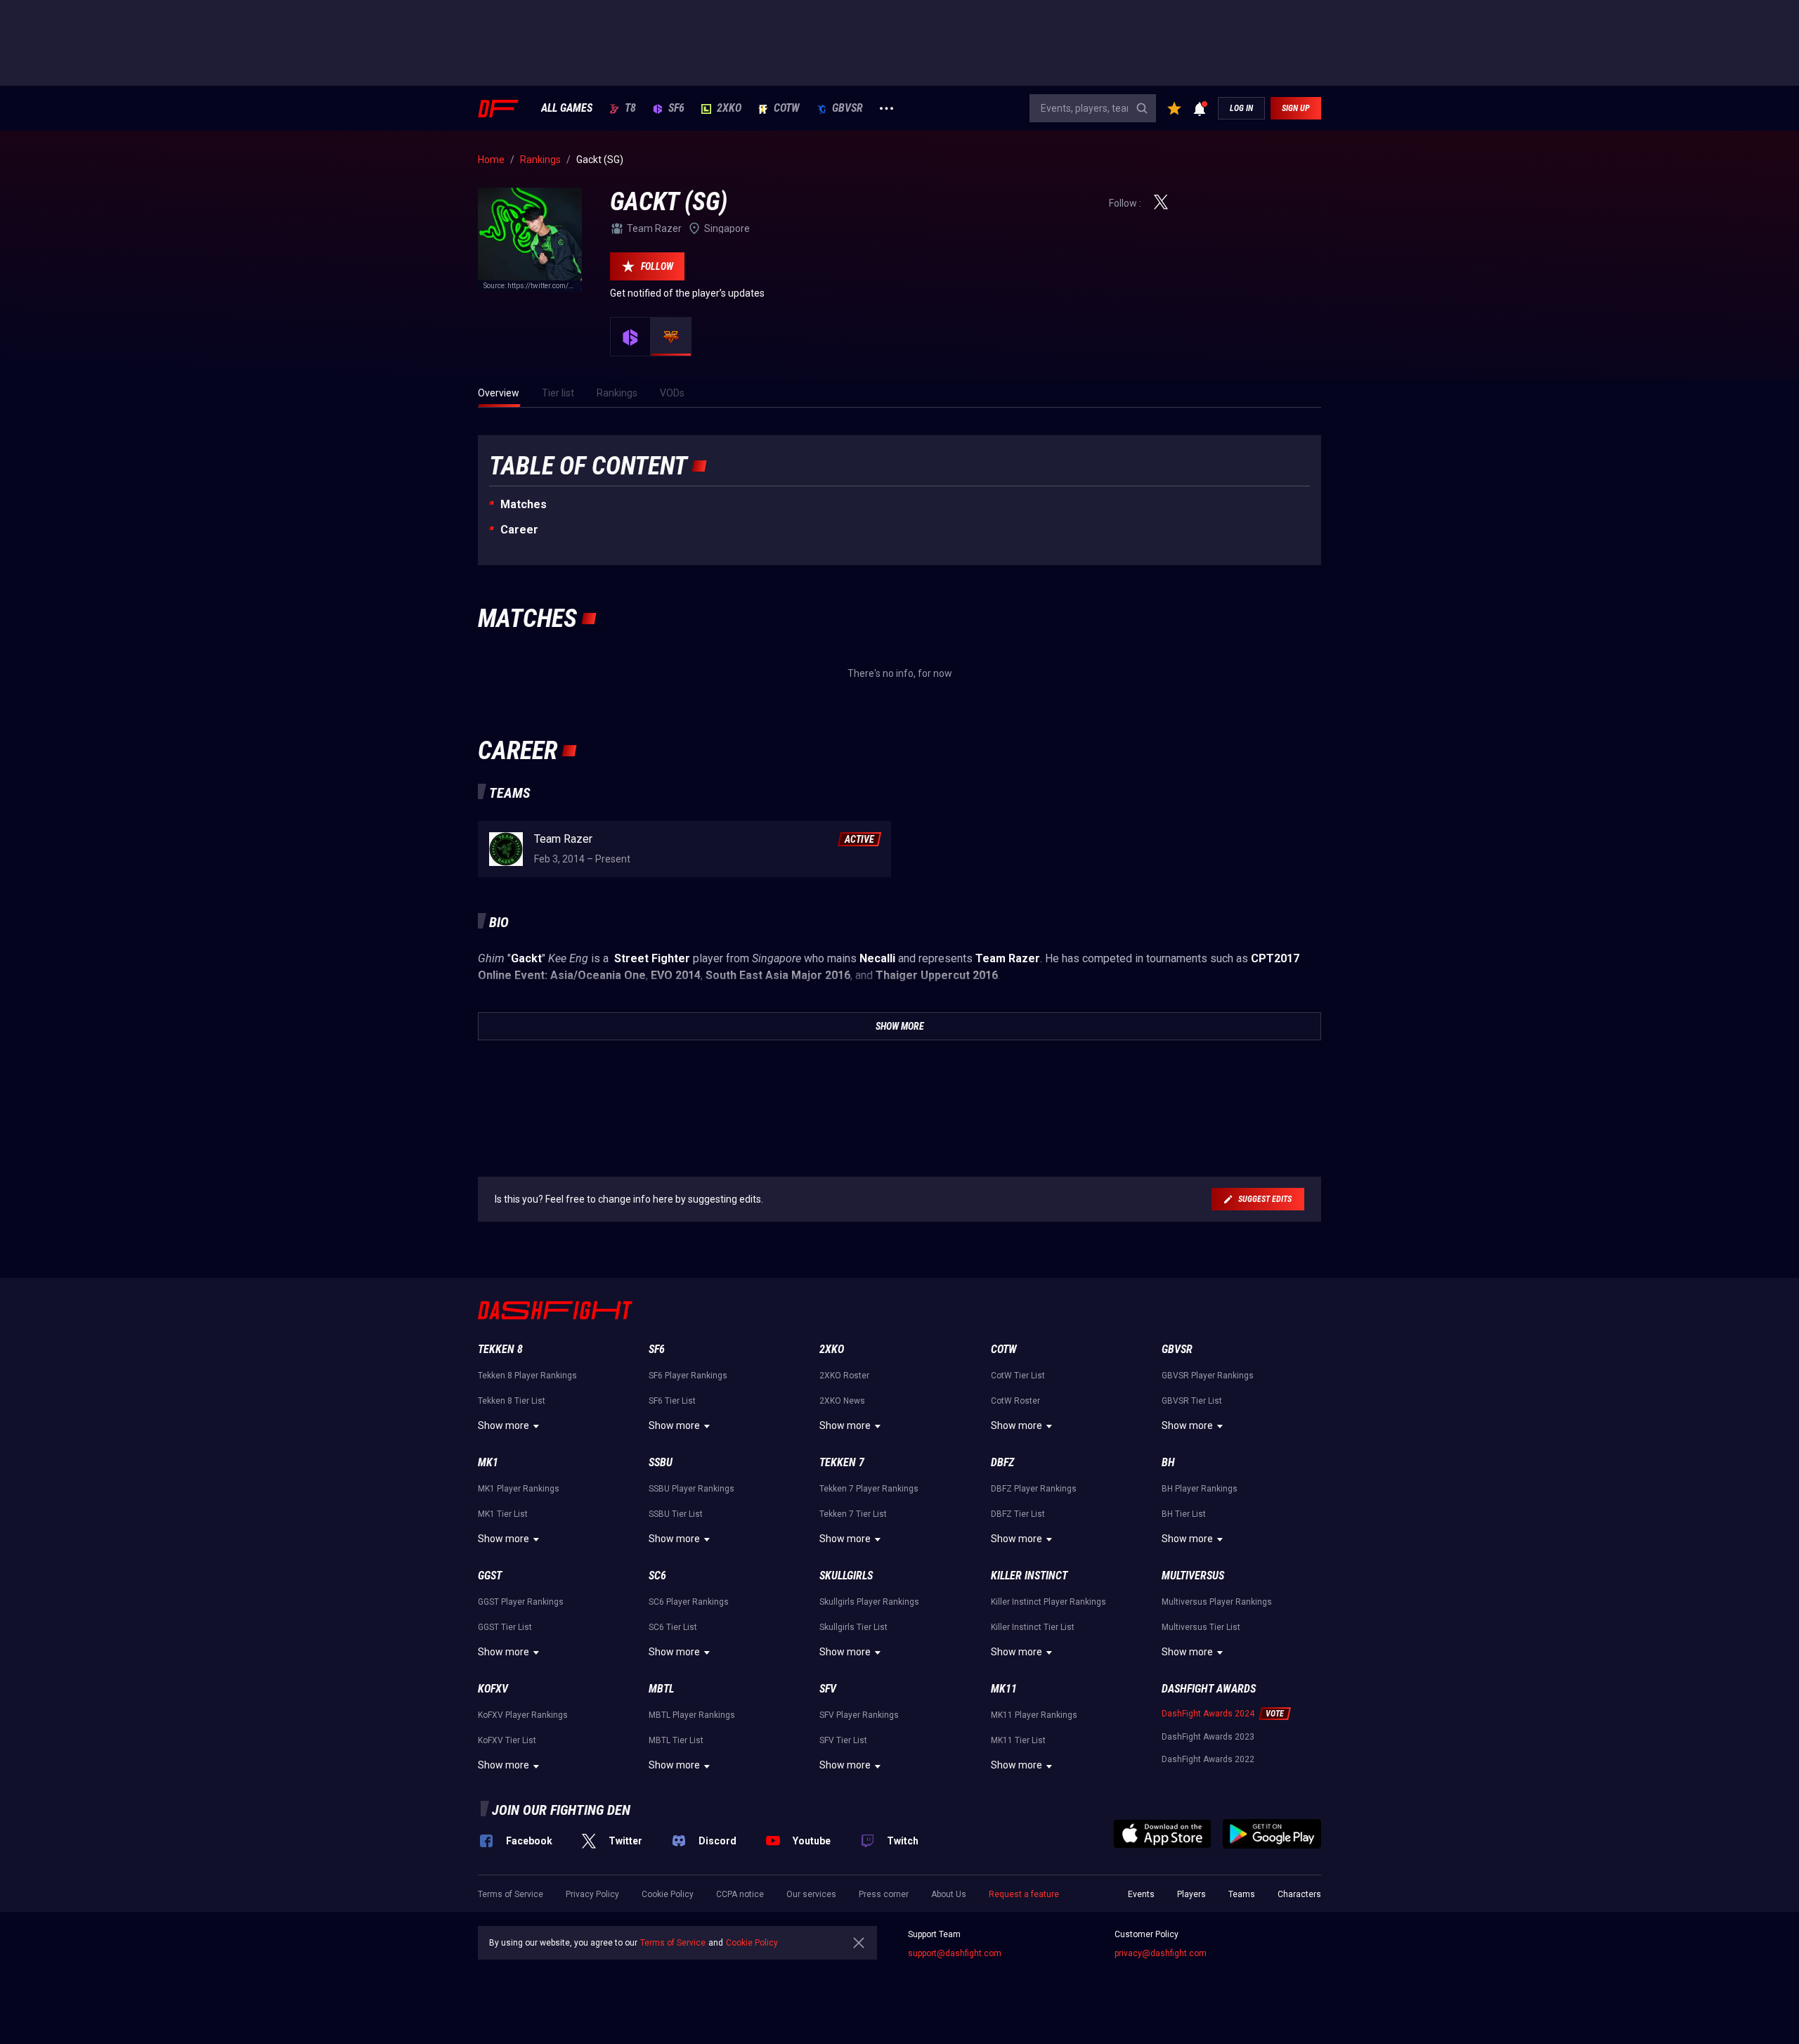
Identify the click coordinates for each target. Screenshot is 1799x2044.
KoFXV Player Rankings (523, 1715)
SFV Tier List (843, 1740)
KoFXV (493, 1689)
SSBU (661, 1462)
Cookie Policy (668, 1894)
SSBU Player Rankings (691, 1489)
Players (1191, 1894)
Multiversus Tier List (1201, 1627)
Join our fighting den (561, 1810)
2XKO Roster (844, 1376)
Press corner (884, 1894)
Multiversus (1193, 1576)
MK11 (1004, 1689)
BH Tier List (1184, 1514)
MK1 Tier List (503, 1514)
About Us (949, 1894)
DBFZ (1002, 1462)
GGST (490, 1576)
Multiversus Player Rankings (1217, 1602)
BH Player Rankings (1200, 1489)
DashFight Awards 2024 (1208, 1714)
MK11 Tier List (1018, 1740)
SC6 (657, 1576)
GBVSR (847, 108)
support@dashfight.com (955, 1953)
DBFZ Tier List (1018, 1514)
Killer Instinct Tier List (1033, 1627)
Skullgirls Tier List (853, 1627)
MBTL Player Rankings (692, 1715)
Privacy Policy (592, 1894)
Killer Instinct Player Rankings (1048, 1602)
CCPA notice (740, 1894)
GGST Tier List (505, 1627)
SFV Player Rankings (859, 1715)
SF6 (676, 108)
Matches (524, 504)
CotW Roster (1015, 1401)
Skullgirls (846, 1576)
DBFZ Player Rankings (1034, 1489)
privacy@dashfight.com (1161, 1953)
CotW (787, 108)
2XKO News (842, 1401)
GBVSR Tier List (1192, 1401)
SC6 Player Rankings (689, 1602)
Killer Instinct (1029, 1576)
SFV (828, 1689)
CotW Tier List (1018, 1376)
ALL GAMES (567, 108)
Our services (811, 1894)
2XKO (729, 108)
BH (1168, 1462)
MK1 (488, 1462)
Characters (1299, 1894)
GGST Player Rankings (521, 1602)
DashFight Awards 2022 (1208, 1759)
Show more (504, 1425)
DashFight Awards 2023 (1208, 1737)
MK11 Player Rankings (1034, 1715)
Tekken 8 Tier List (512, 1401)
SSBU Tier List (676, 1514)
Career (519, 530)
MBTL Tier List (676, 1740)
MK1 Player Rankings (519, 1489)
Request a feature (1024, 1894)
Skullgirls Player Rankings (869, 1602)
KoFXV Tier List (507, 1740)
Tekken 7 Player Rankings (869, 1489)
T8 (630, 108)
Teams (1242, 1894)
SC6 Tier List (673, 1627)
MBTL (661, 1689)
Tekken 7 (842, 1462)
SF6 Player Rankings (688, 1376)
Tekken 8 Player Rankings (527, 1376)
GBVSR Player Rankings (1208, 1376)
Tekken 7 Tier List (853, 1514)
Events (1141, 1894)
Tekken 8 (500, 1349)
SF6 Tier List (672, 1401)
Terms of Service (511, 1894)
